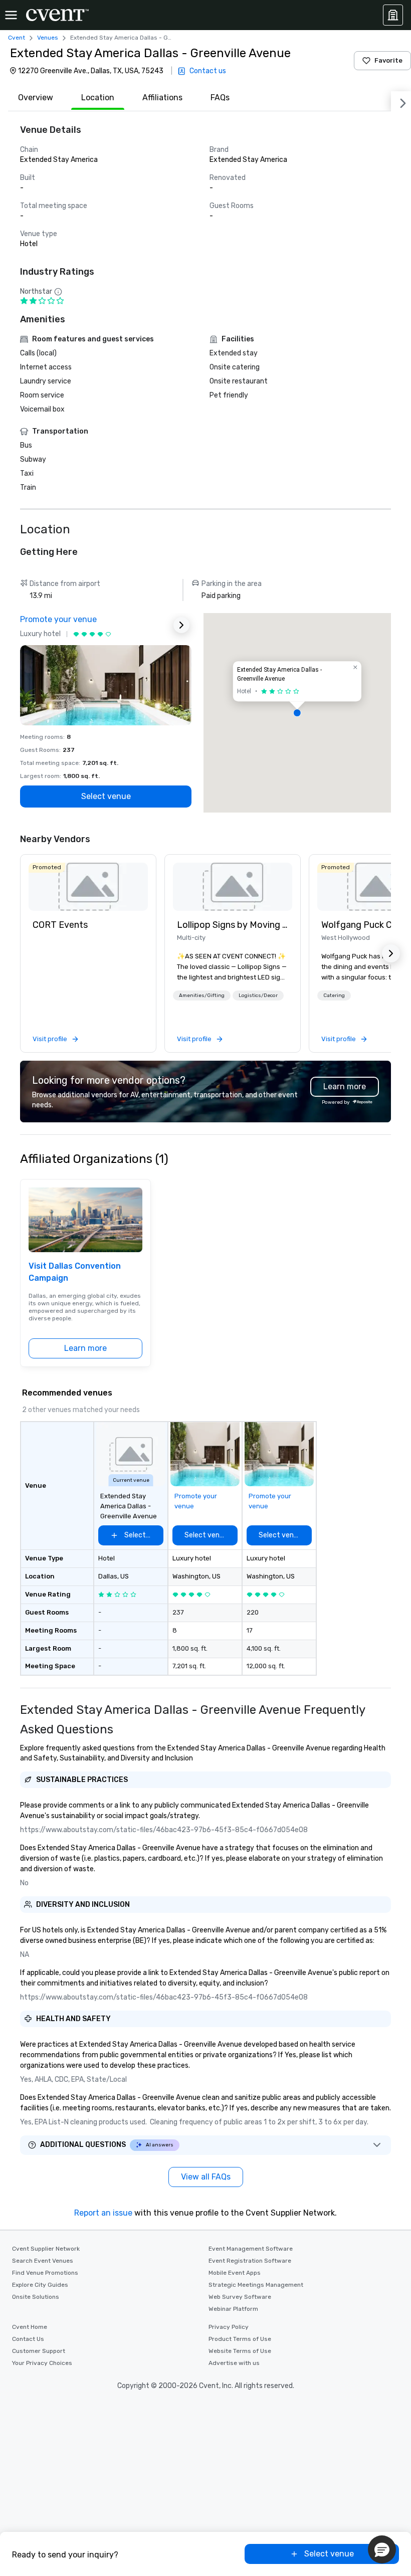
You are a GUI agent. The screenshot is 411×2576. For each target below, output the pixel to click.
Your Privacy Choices (42, 2363)
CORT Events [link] (60, 925)
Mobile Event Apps (235, 2273)
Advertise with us (234, 2363)
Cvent (17, 38)
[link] (88, 887)
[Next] (401, 101)
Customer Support (39, 2351)
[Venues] (393, 15)
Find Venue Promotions (45, 2273)
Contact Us (28, 2339)
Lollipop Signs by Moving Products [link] (233, 925)
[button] (297, 713)
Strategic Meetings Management (256, 2285)
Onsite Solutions (36, 2297)
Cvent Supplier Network (46, 2249)
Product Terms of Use (240, 2339)
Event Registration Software (250, 2261)
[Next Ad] (181, 625)
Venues (48, 38)
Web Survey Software (240, 2297)
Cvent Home (30, 2327)
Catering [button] (334, 996)
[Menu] (11, 15)
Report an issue (103, 2213)
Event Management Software (251, 2249)
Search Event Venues (43, 2261)
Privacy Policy (229, 2327)
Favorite (388, 60)
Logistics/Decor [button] (258, 996)
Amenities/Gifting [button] (202, 996)
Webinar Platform (233, 2309)
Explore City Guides (40, 2285)
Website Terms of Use (240, 2351)
